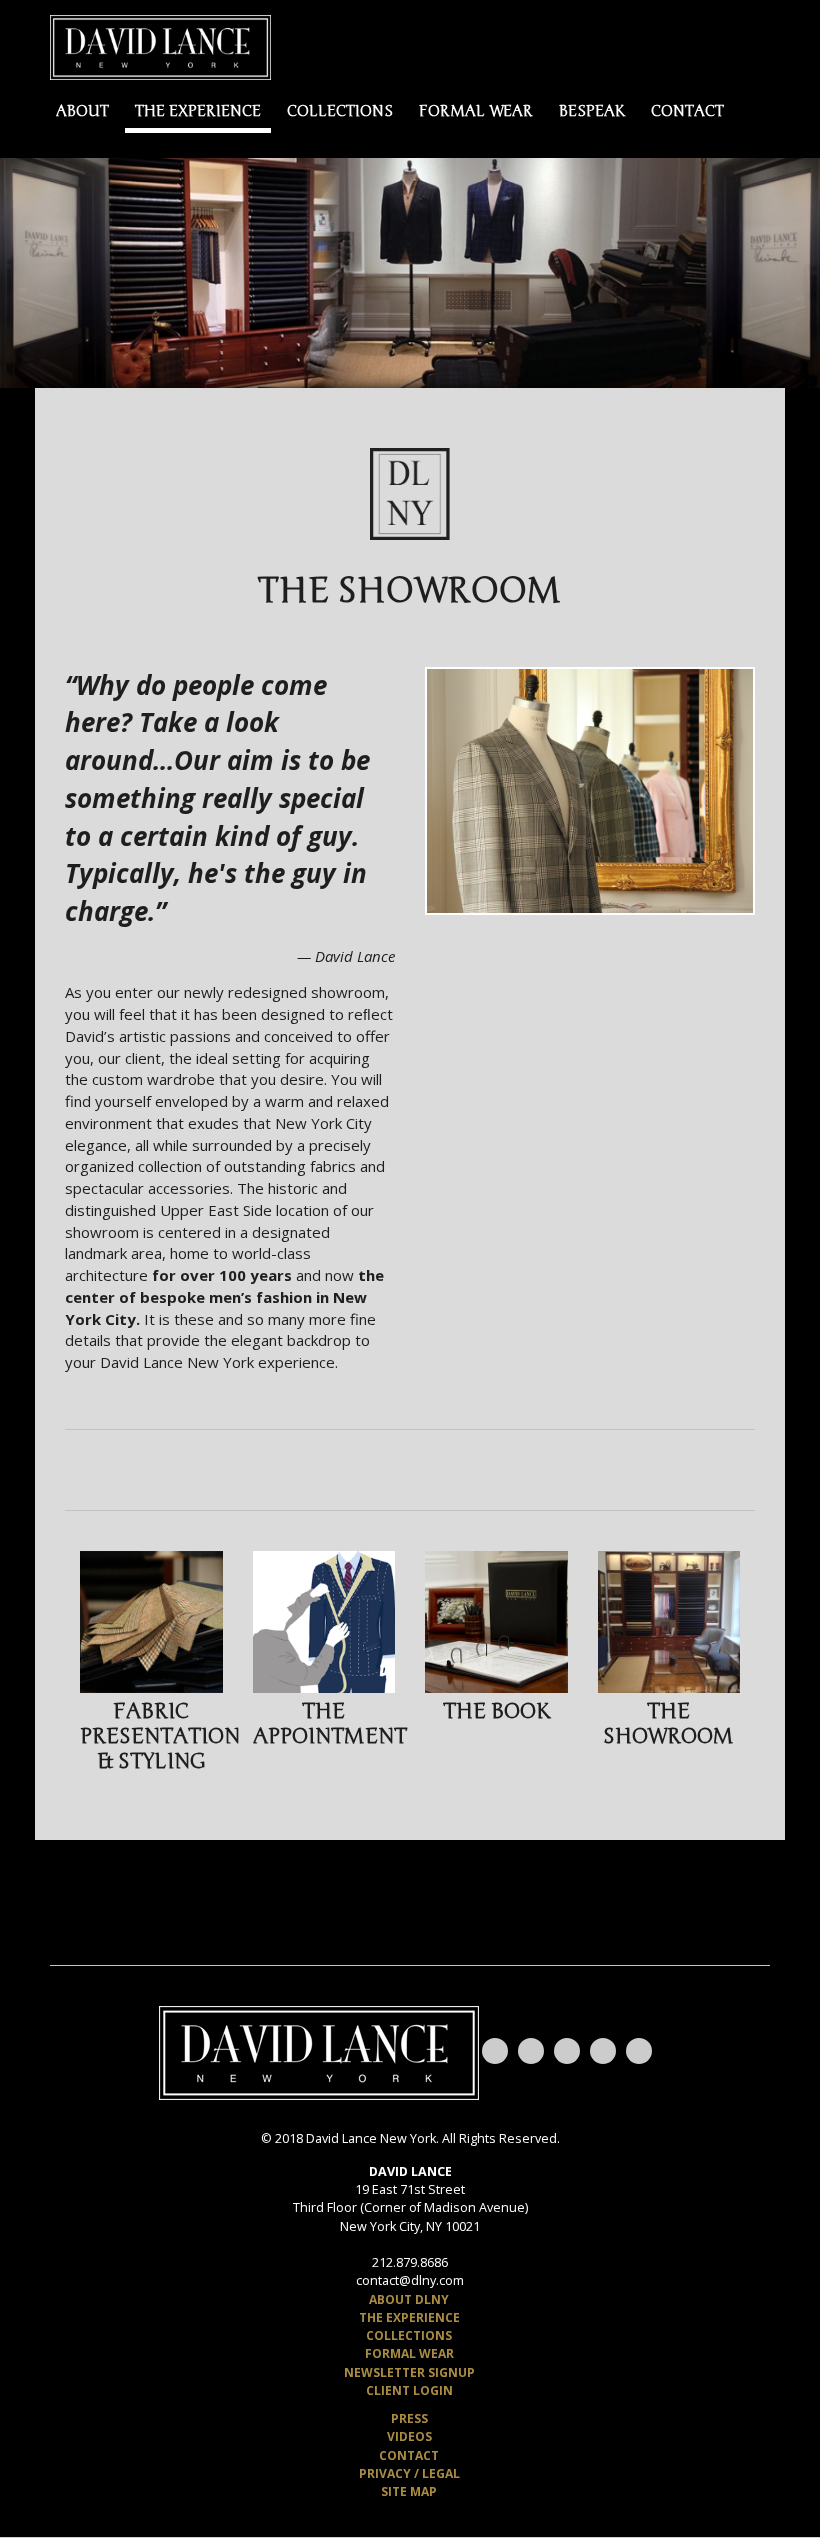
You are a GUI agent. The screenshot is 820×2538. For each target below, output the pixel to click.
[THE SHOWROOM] (669, 1622)
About (82, 111)
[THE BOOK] (496, 1622)
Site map (409, 2491)
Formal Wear (476, 111)
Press (409, 2418)
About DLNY (409, 2299)
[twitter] (567, 2051)
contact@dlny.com (410, 2280)
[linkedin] (639, 2051)
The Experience (198, 111)
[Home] (160, 46)
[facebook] (531, 2051)
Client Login (409, 2390)
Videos (409, 2436)
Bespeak (592, 111)
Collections (340, 111)
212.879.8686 (410, 2262)
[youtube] (495, 2051)
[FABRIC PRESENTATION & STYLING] (151, 1622)
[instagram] (603, 2051)
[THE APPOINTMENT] (324, 1622)
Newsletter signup (409, 2372)
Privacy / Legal (409, 2473)
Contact (687, 111)
